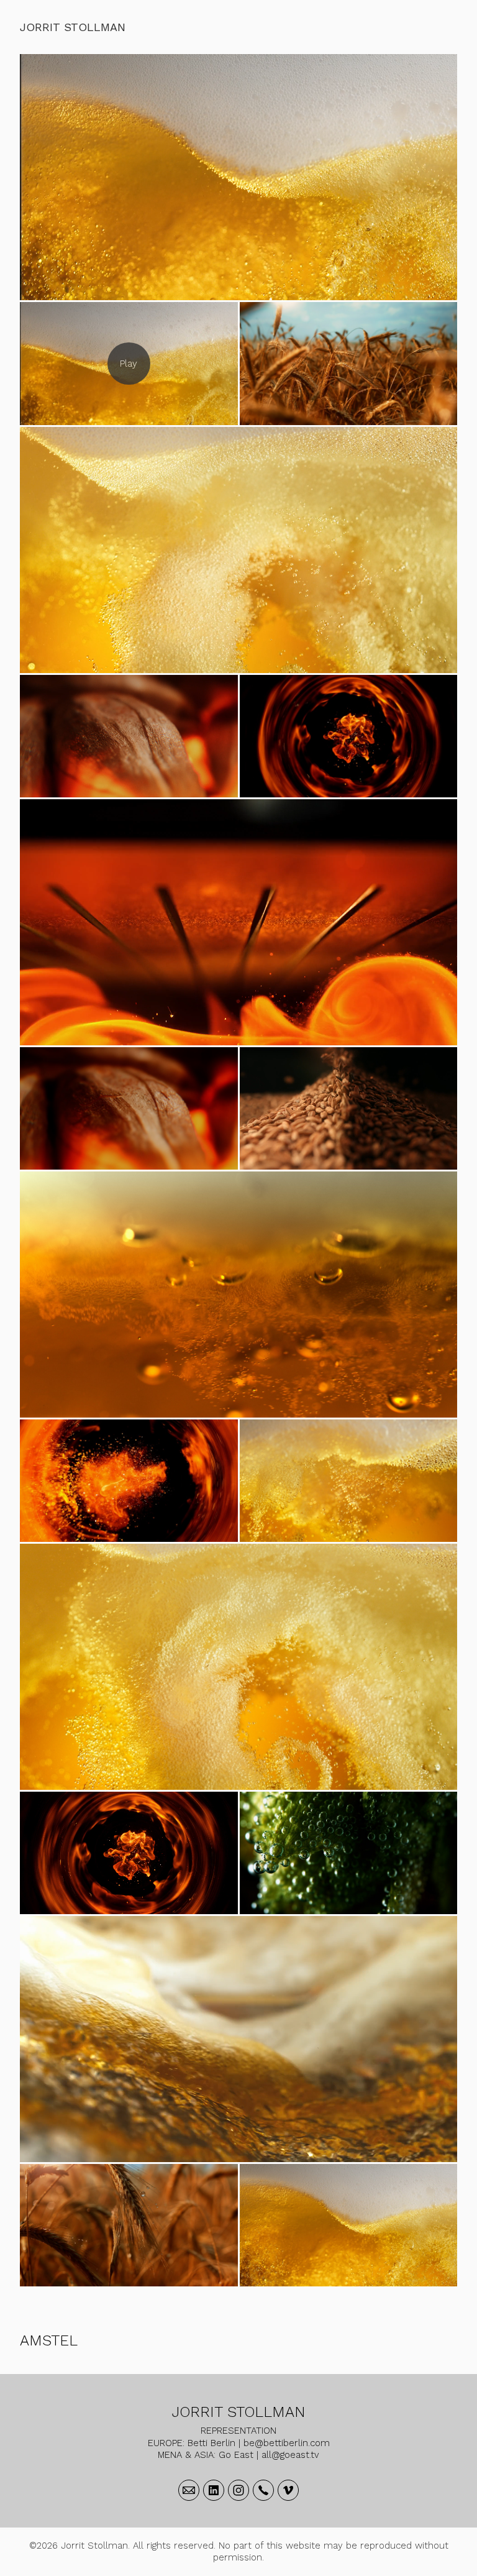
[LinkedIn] (214, 2490)
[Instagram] (238, 2490)
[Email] (189, 2490)
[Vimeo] (288, 2490)
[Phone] (263, 2490)
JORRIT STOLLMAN (239, 2412)
